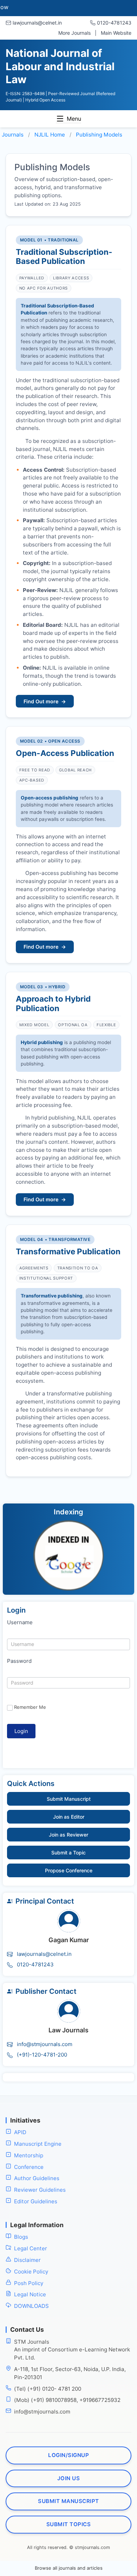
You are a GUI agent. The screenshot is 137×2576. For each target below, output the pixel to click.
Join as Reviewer (68, 1835)
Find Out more (45, 701)
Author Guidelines (37, 2178)
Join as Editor (69, 1817)
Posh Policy (29, 2283)
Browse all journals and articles (69, 2568)
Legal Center (31, 2248)
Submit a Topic (68, 1853)
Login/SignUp (68, 2455)
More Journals (74, 33)
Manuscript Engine (38, 2144)
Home (50, 135)
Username (20, 1622)
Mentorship (29, 2155)
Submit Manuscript (69, 1799)
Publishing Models (99, 135)
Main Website (116, 33)
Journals (13, 135)
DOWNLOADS (31, 2306)
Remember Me (30, 1707)
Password (19, 1661)
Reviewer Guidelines (40, 2190)
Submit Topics (69, 2524)
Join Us (69, 2478)
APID (20, 2132)
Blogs (21, 2237)
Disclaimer (27, 2260)
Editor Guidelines (36, 2201)
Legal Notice (30, 2294)
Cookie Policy (31, 2272)
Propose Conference (69, 1870)
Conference (29, 2167)
